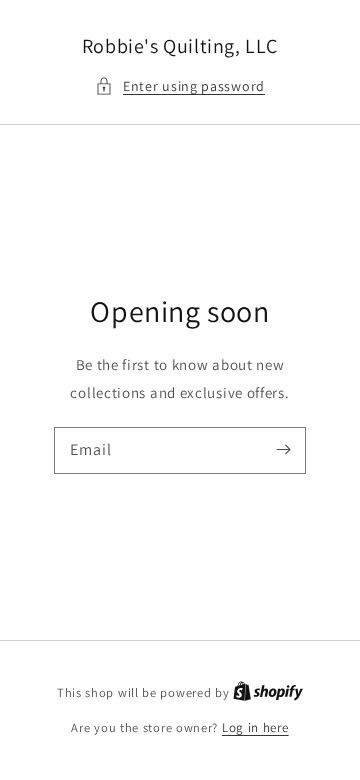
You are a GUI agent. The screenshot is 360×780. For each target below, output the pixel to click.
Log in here (255, 727)
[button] (180, 86)
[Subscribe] (283, 450)
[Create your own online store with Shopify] (268, 692)
